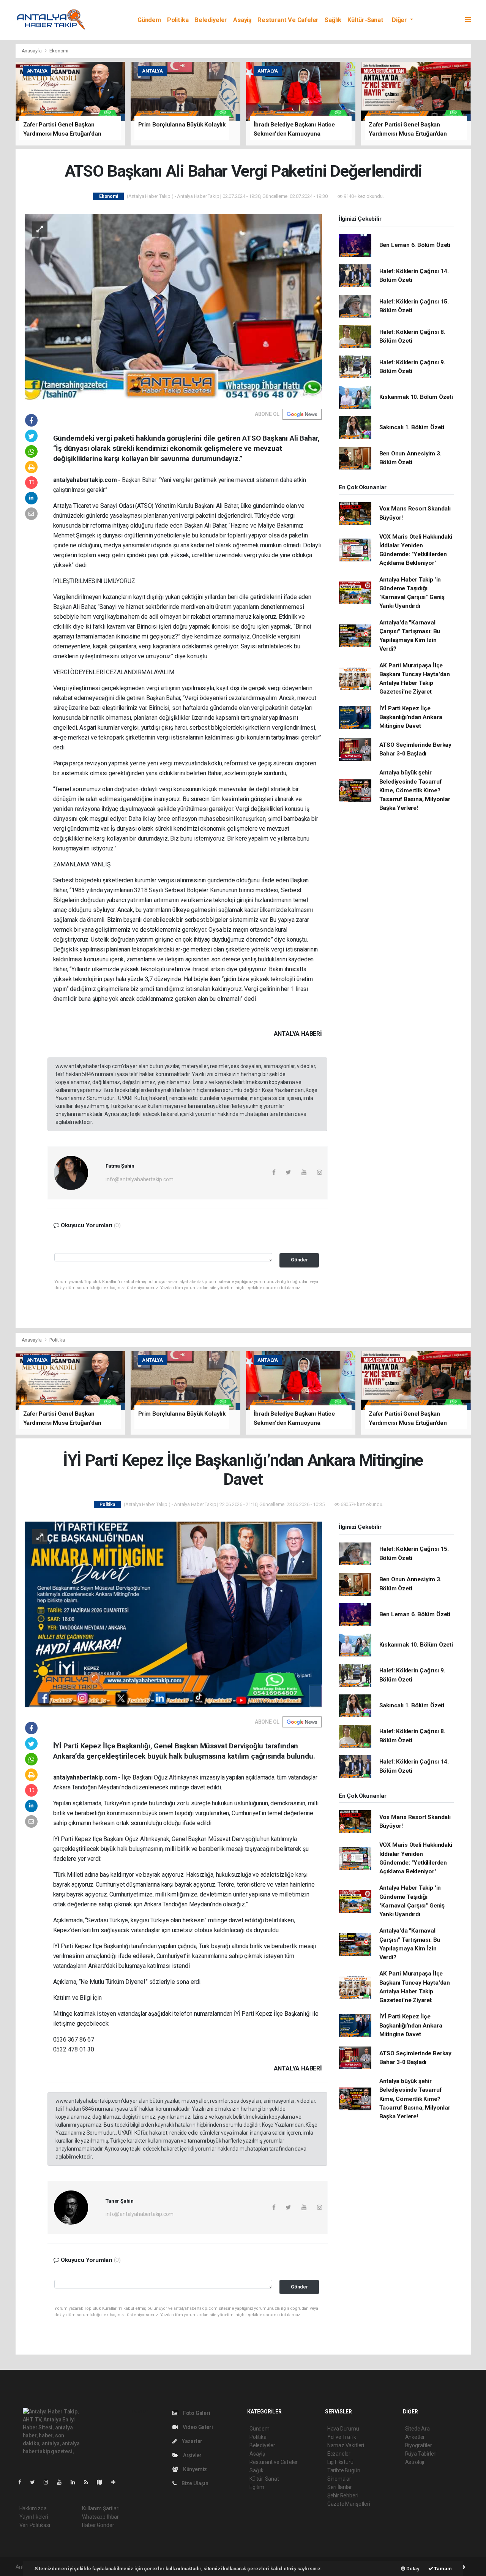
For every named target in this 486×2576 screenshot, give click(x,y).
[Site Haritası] (103, 2482)
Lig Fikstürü (340, 2462)
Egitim (257, 2487)
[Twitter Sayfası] (36, 2482)
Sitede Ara (417, 2429)
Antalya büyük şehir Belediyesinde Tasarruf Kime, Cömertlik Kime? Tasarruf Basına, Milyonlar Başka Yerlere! (415, 790)
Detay (412, 2569)
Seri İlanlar (340, 2487)
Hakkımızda (33, 2508)
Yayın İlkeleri (34, 2517)
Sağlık (333, 20)
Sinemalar (339, 2479)
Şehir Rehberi (343, 2495)
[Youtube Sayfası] (62, 2482)
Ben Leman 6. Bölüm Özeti (415, 245)
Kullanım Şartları (101, 2508)
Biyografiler (419, 2445)
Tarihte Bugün (344, 2470)
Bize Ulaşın (194, 2483)
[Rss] (89, 2482)
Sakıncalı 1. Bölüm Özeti (412, 427)
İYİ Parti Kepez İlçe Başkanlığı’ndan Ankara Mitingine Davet (411, 717)
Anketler (415, 2437)
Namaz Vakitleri (346, 2445)
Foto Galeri (196, 2413)
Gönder (299, 1260)
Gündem (149, 20)
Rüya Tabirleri (421, 2454)
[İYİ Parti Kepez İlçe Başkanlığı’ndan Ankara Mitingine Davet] (173, 1614)
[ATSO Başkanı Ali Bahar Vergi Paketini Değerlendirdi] (173, 306)
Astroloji (415, 2462)
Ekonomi (59, 51)
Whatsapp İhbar (100, 2517)
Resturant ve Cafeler (288, 20)
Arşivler (192, 2455)
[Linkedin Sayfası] (76, 2482)
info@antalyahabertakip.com (140, 1179)
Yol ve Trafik (342, 2437)
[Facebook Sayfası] (23, 2482)
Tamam (443, 2569)
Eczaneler (339, 2454)
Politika (178, 20)
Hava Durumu (343, 2429)
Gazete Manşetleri (349, 2504)
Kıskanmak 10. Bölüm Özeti (416, 397)
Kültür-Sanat (365, 20)
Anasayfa (32, 51)
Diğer (400, 20)
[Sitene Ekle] (116, 2482)
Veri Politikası (35, 2525)
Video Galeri (197, 2427)
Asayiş (242, 20)
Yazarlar (192, 2441)
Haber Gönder (98, 2525)
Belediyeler (211, 20)
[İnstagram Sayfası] (49, 2482)
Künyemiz (194, 2469)
